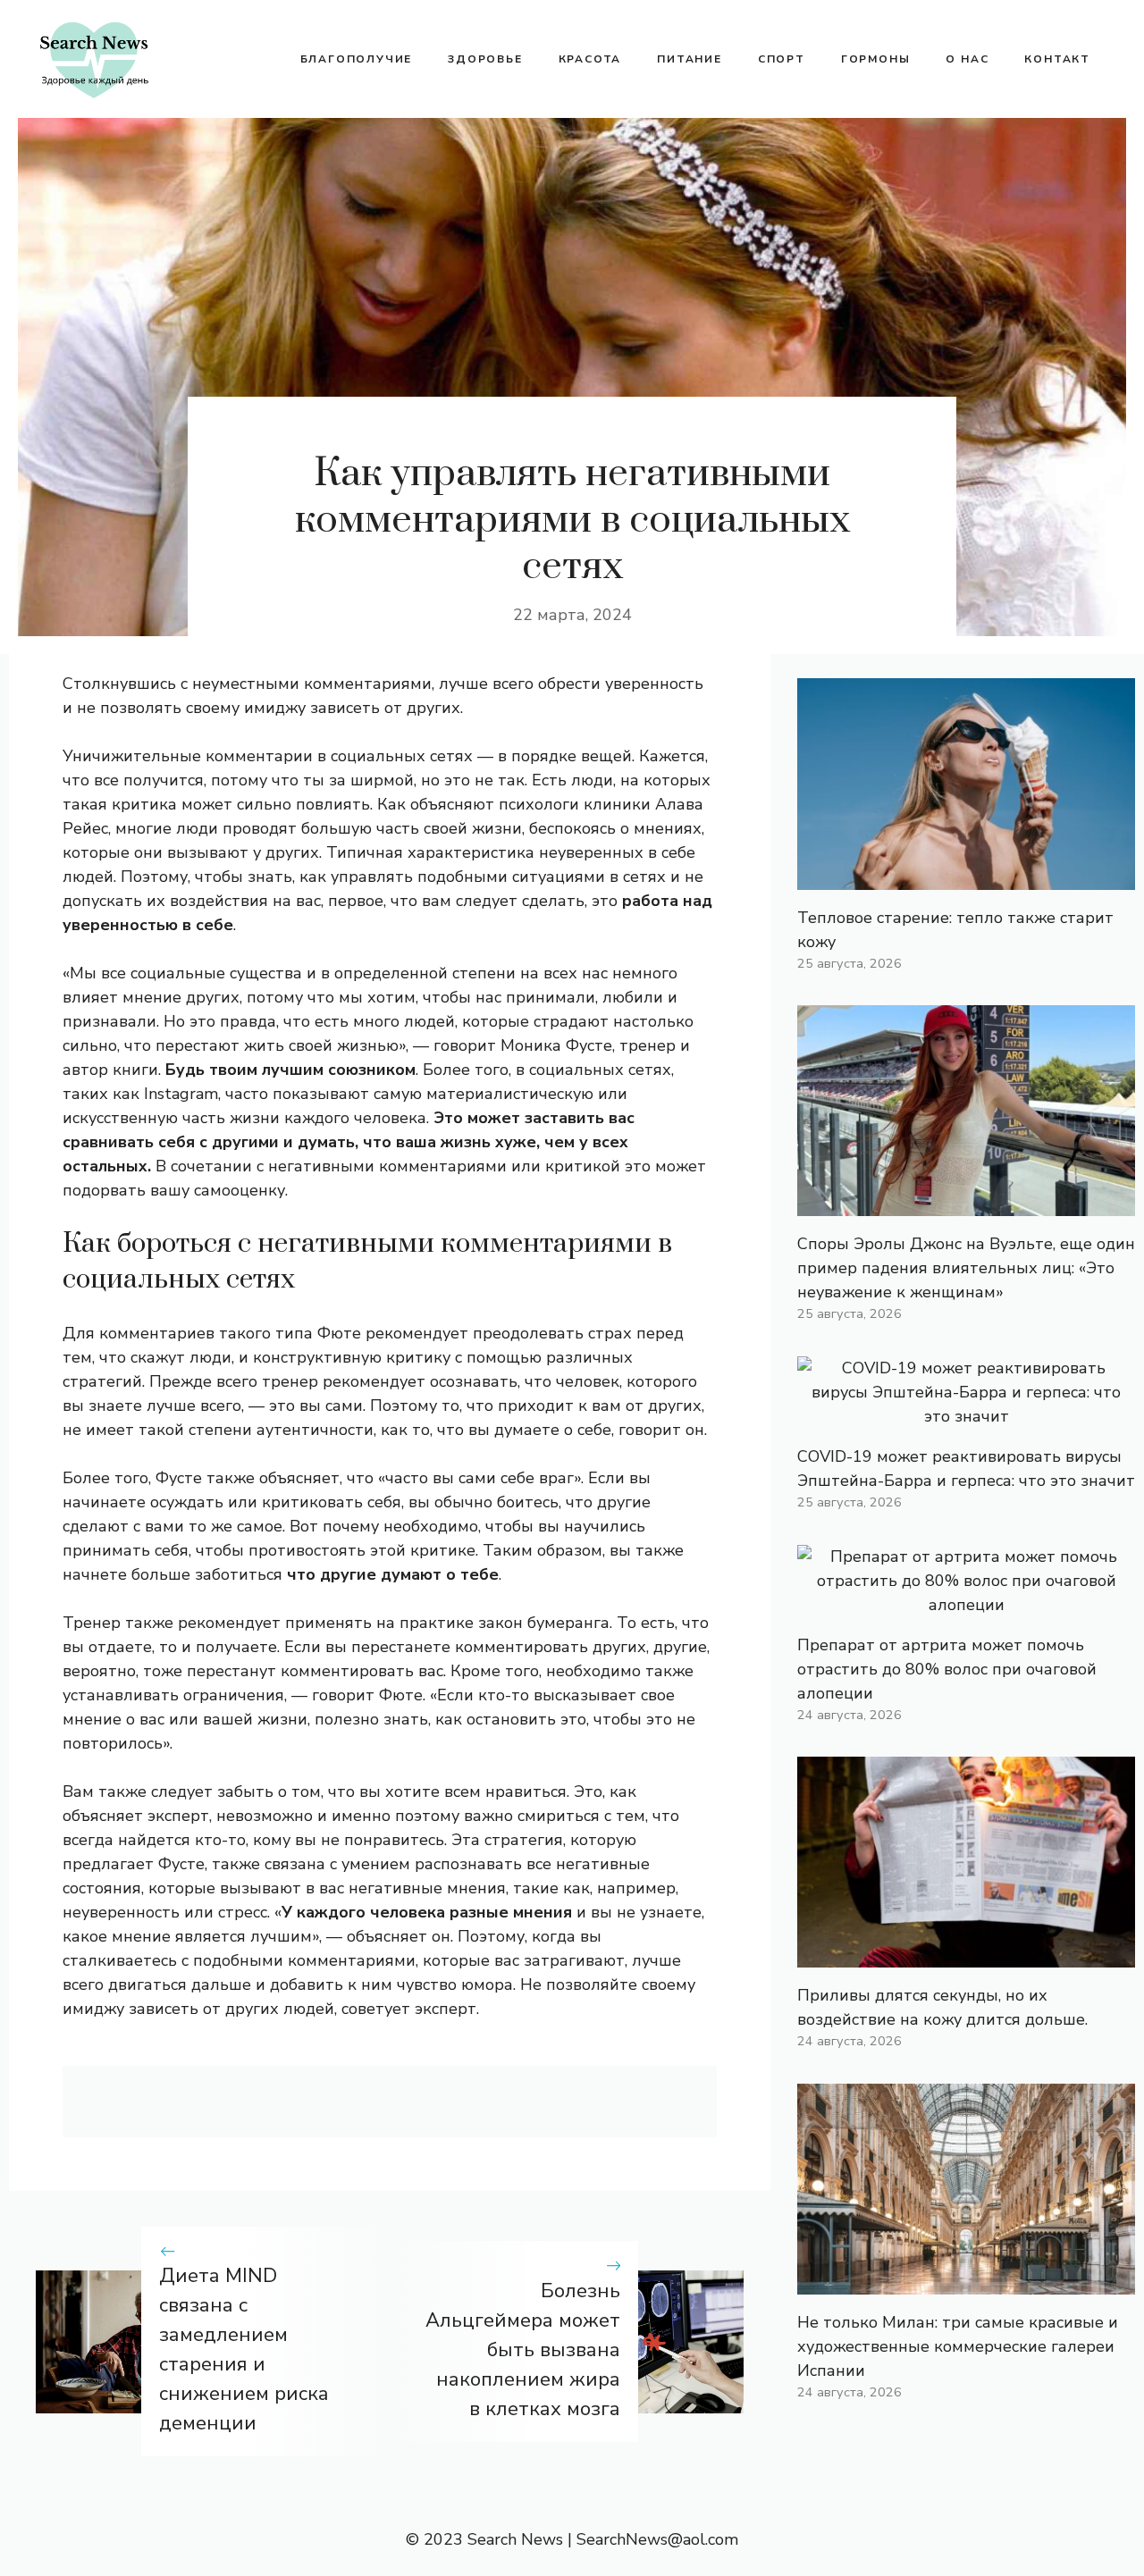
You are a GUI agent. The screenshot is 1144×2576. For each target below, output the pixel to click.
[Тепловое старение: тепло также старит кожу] (966, 877)
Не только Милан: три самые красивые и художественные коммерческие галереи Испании (958, 2346)
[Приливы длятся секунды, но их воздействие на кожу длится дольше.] (966, 1955)
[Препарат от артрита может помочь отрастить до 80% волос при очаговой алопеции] (966, 1605)
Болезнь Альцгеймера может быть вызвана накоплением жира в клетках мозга (523, 2350)
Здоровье (485, 59)
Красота (590, 59)
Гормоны (876, 59)
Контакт (1057, 59)
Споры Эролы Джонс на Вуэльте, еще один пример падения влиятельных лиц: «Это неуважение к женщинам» (966, 1268)
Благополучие (357, 59)
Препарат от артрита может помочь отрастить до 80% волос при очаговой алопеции (947, 1669)
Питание (690, 59)
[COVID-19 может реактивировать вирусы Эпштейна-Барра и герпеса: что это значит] (966, 1416)
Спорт (782, 59)
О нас (967, 59)
